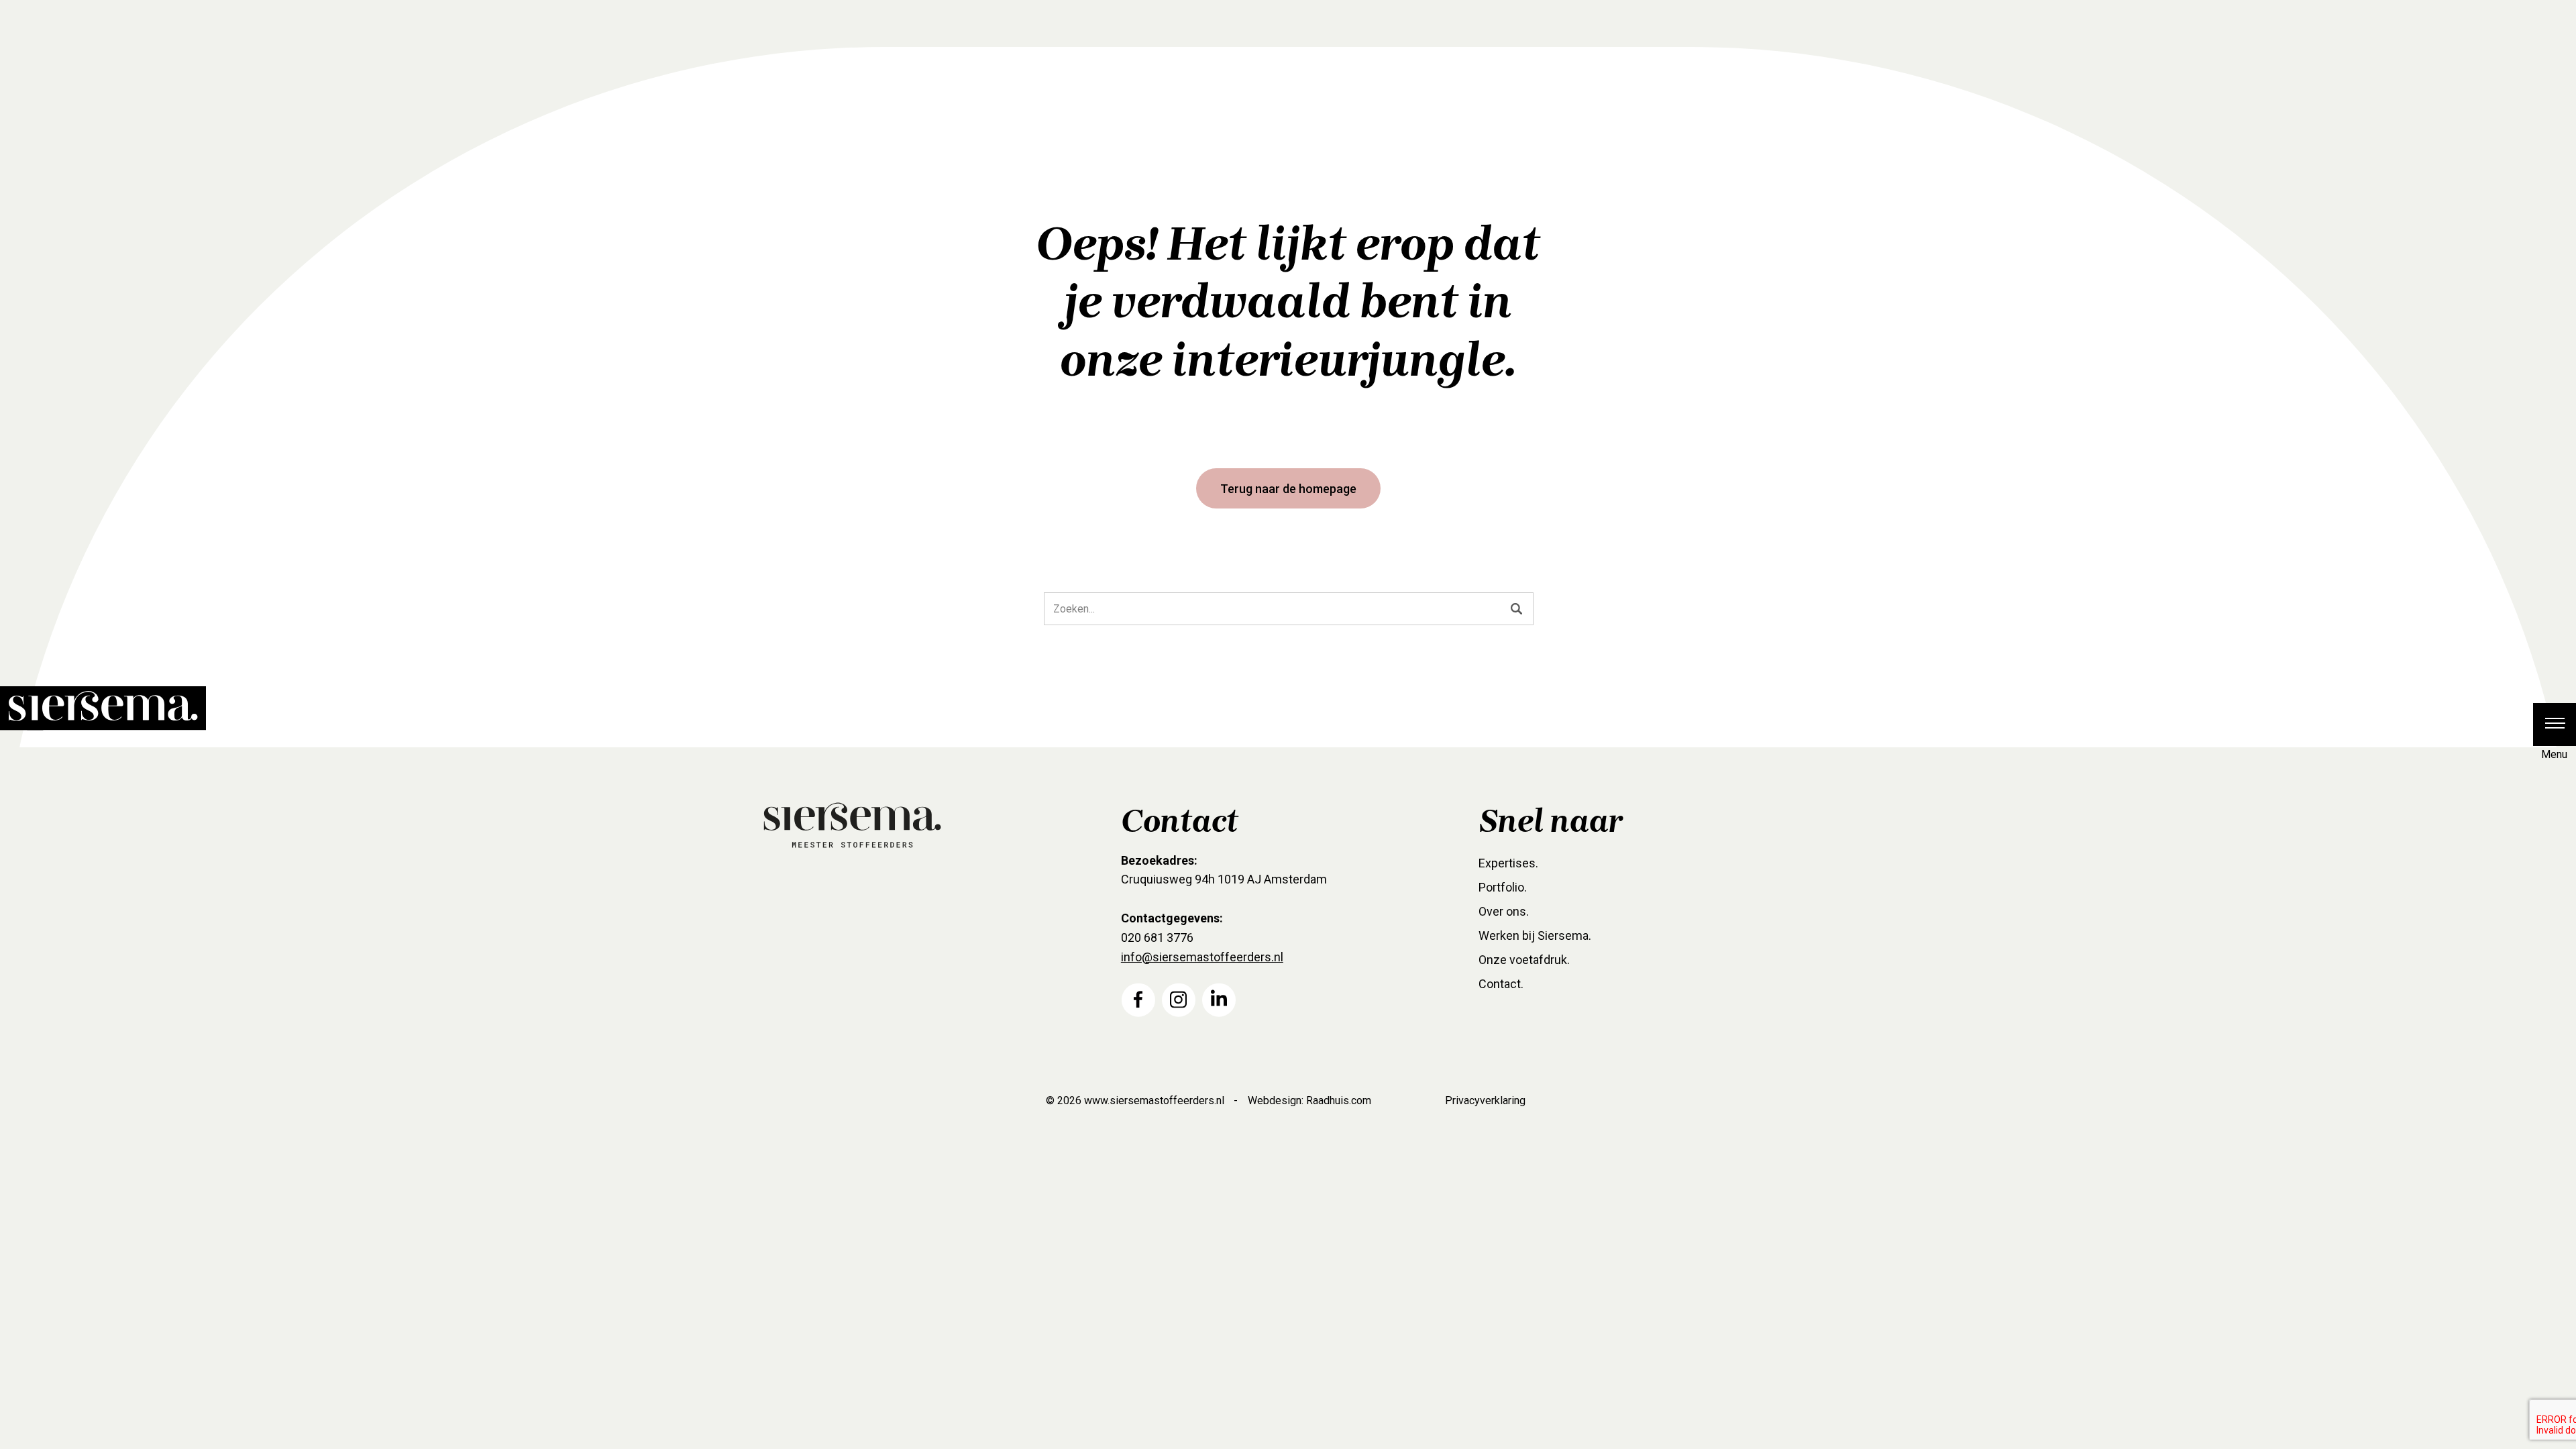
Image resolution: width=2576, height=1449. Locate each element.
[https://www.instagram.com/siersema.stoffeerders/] (1179, 999)
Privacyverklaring (1485, 1101)
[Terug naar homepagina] (91, 696)
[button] (2555, 724)
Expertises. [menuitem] (1508, 863)
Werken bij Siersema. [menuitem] (1535, 935)
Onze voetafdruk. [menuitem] (1524, 960)
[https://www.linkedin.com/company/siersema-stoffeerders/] (1219, 999)
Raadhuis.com (1339, 1101)
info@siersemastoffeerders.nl (1202, 957)
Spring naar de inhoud (61, 202)
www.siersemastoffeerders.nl (1154, 1101)
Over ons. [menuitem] (1504, 911)
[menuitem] (1138, 1000)
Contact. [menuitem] (1501, 984)
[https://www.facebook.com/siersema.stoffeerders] (1138, 999)
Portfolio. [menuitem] (1503, 887)
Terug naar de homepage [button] (1288, 489)
